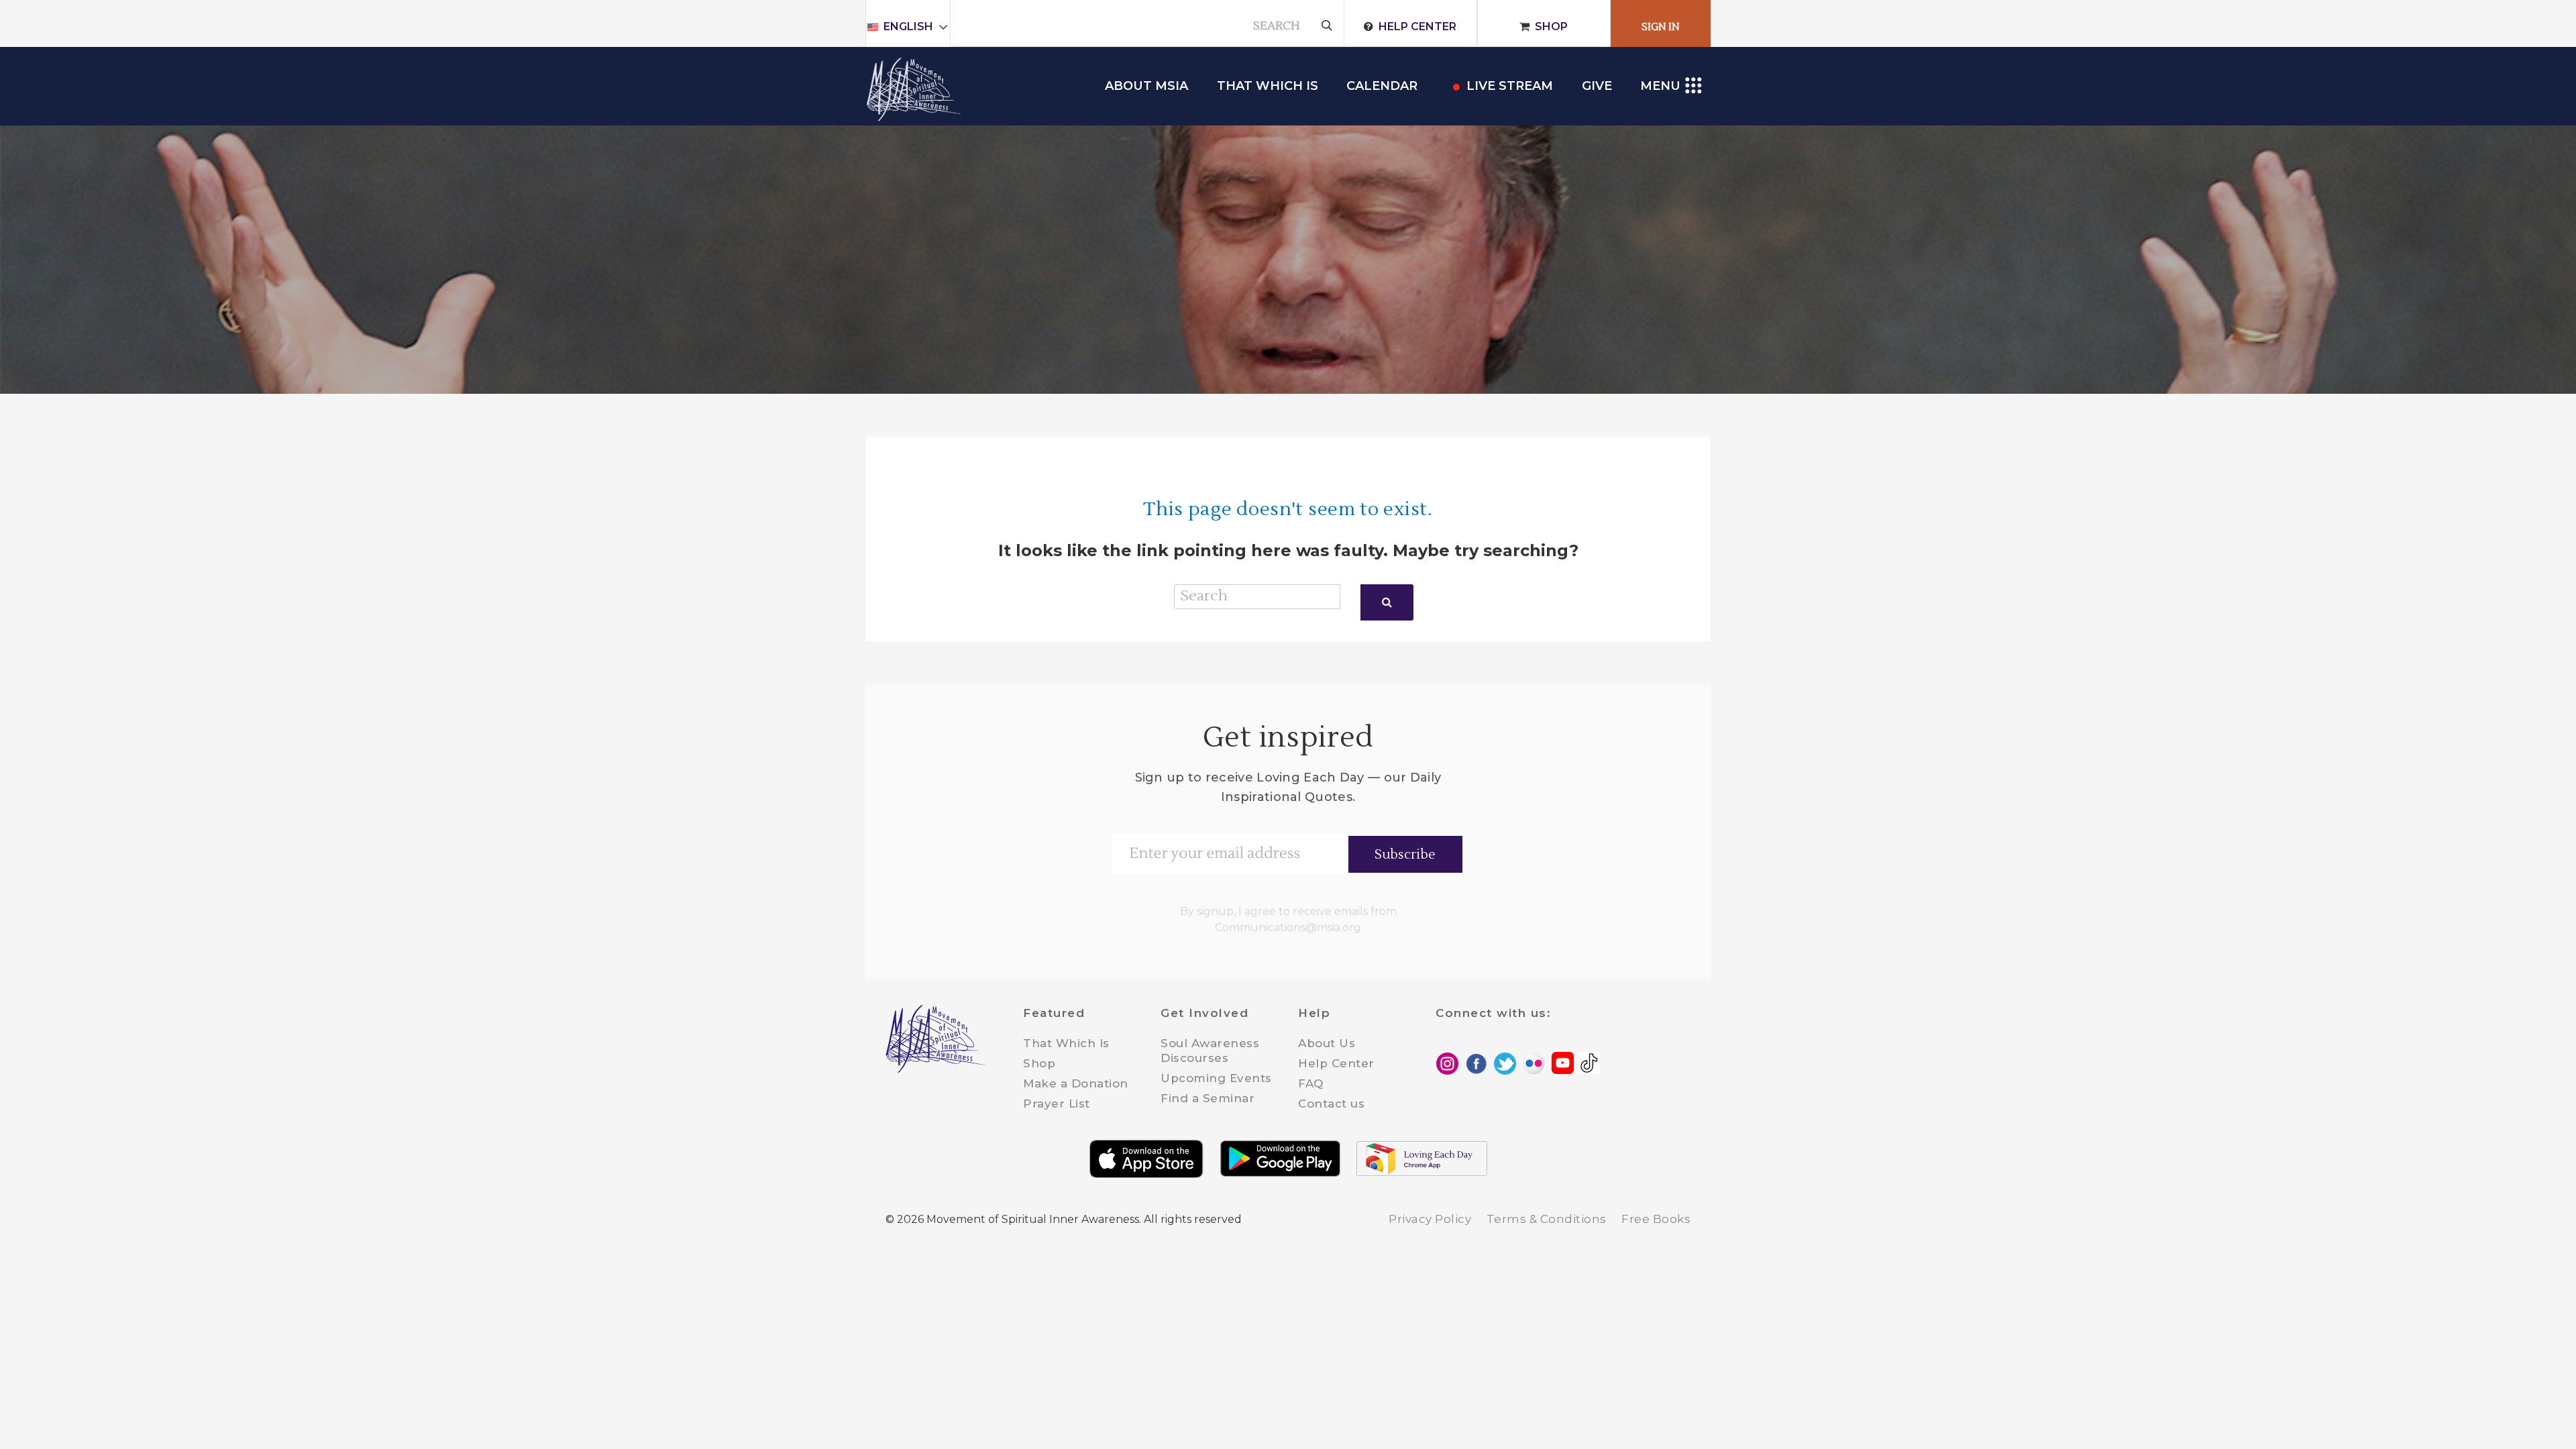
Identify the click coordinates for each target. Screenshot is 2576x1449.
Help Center (1417, 26)
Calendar (1382, 86)
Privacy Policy (1430, 1219)
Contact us (1331, 1104)
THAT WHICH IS (1268, 86)
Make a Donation (1076, 1083)
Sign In (1661, 27)
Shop (1551, 26)
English (908, 26)
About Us (1327, 1043)
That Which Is (1066, 1043)
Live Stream (1510, 86)
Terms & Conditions (1547, 1219)
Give (1597, 86)
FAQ (1311, 1083)
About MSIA (1146, 86)
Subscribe (1405, 855)
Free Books (1656, 1219)
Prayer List (1057, 1104)
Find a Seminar (1207, 1098)
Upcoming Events (1216, 1078)
